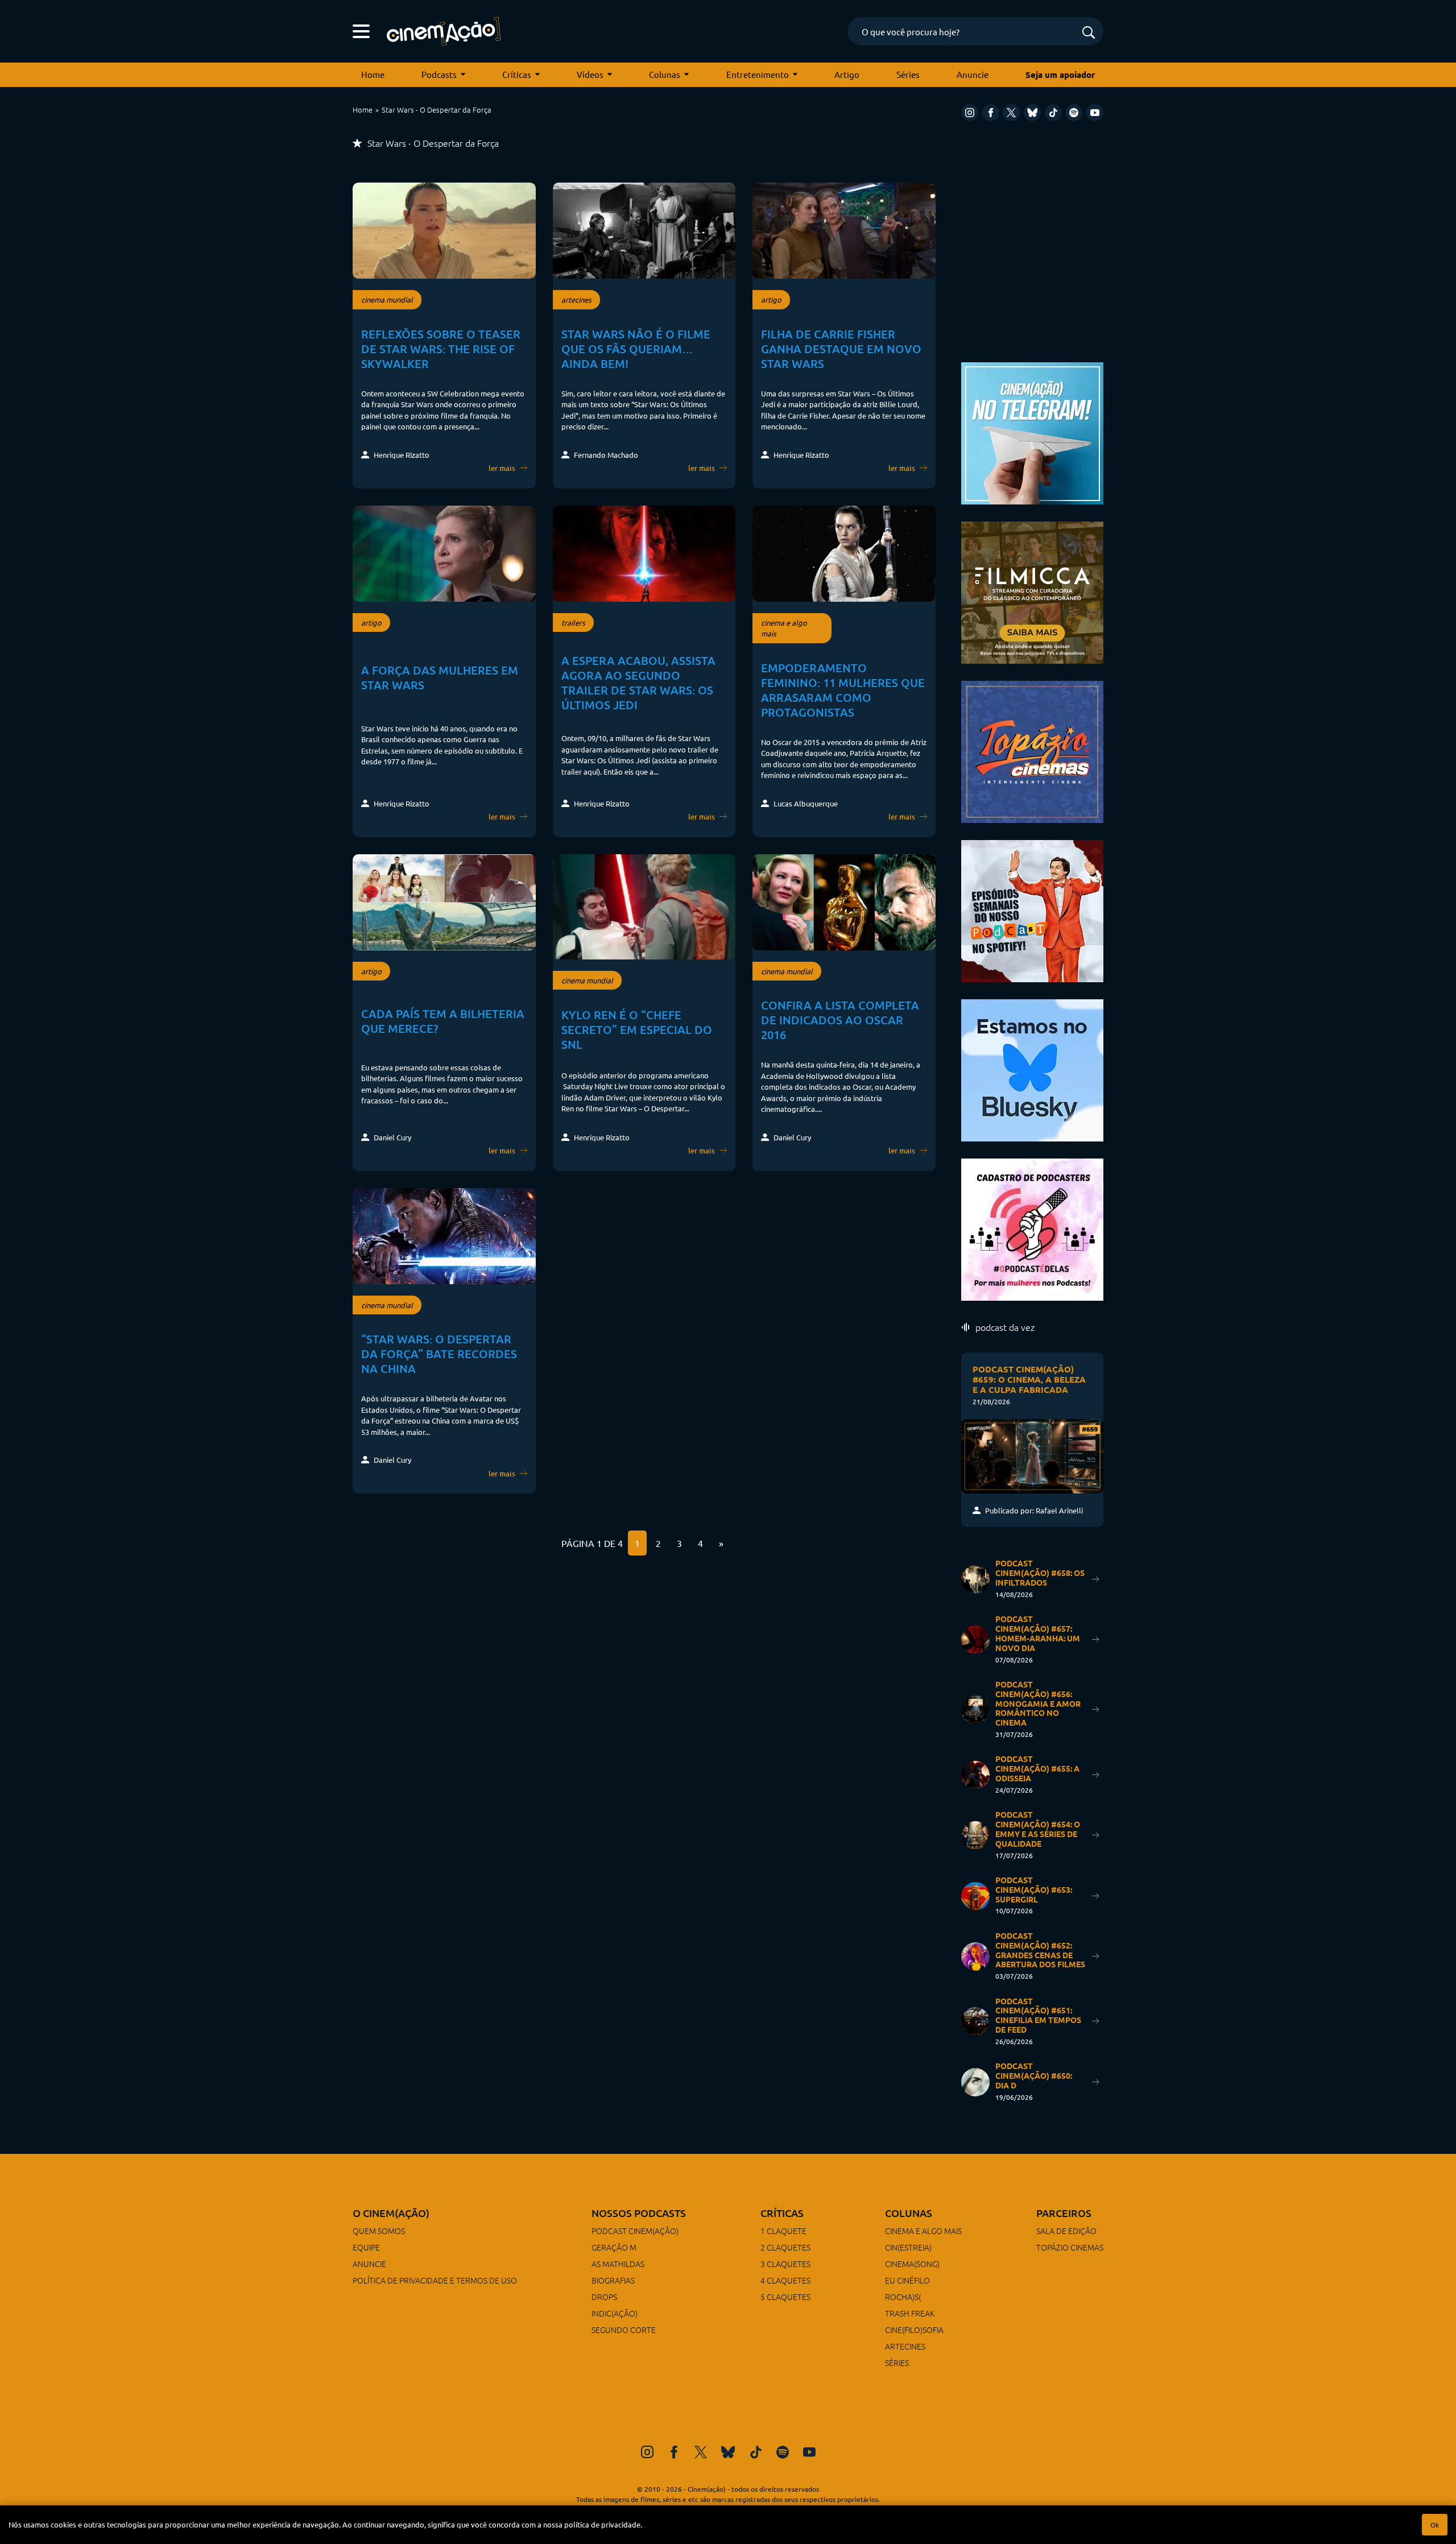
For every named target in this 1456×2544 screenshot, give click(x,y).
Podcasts (439, 74)
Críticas (517, 74)
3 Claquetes (785, 2264)
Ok (1435, 2525)
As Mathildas (618, 2264)
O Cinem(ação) (391, 2213)
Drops (604, 2297)
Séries (908, 74)
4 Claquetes (785, 2280)
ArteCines (905, 2346)
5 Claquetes (785, 2297)
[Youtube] (1095, 113)
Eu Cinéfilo (907, 2280)
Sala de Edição (1066, 2231)
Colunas (665, 74)
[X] (1011, 113)
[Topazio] (1032, 750)
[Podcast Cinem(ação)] (1032, 910)
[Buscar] (1089, 33)
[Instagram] (970, 113)
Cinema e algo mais (923, 2231)
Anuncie (973, 74)
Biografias (613, 2280)
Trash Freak (910, 2313)
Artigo (847, 74)
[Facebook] (991, 113)
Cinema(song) (912, 2264)
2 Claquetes (785, 2247)
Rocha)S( (903, 2297)
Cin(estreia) (908, 2247)
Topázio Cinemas (1070, 2247)
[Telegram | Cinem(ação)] (1032, 432)
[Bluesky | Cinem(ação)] (1032, 1069)
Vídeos (590, 74)
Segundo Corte (624, 2330)
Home (373, 74)
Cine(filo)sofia (914, 2330)
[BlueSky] (1032, 113)
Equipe (366, 2247)
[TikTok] (1053, 113)
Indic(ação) (615, 2313)
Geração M (614, 2247)
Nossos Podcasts (639, 2213)
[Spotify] (1074, 113)
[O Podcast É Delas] (1032, 1228)
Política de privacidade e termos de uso (435, 2280)
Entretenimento (758, 74)
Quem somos (379, 2231)
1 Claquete (783, 2231)
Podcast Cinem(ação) (635, 2231)
